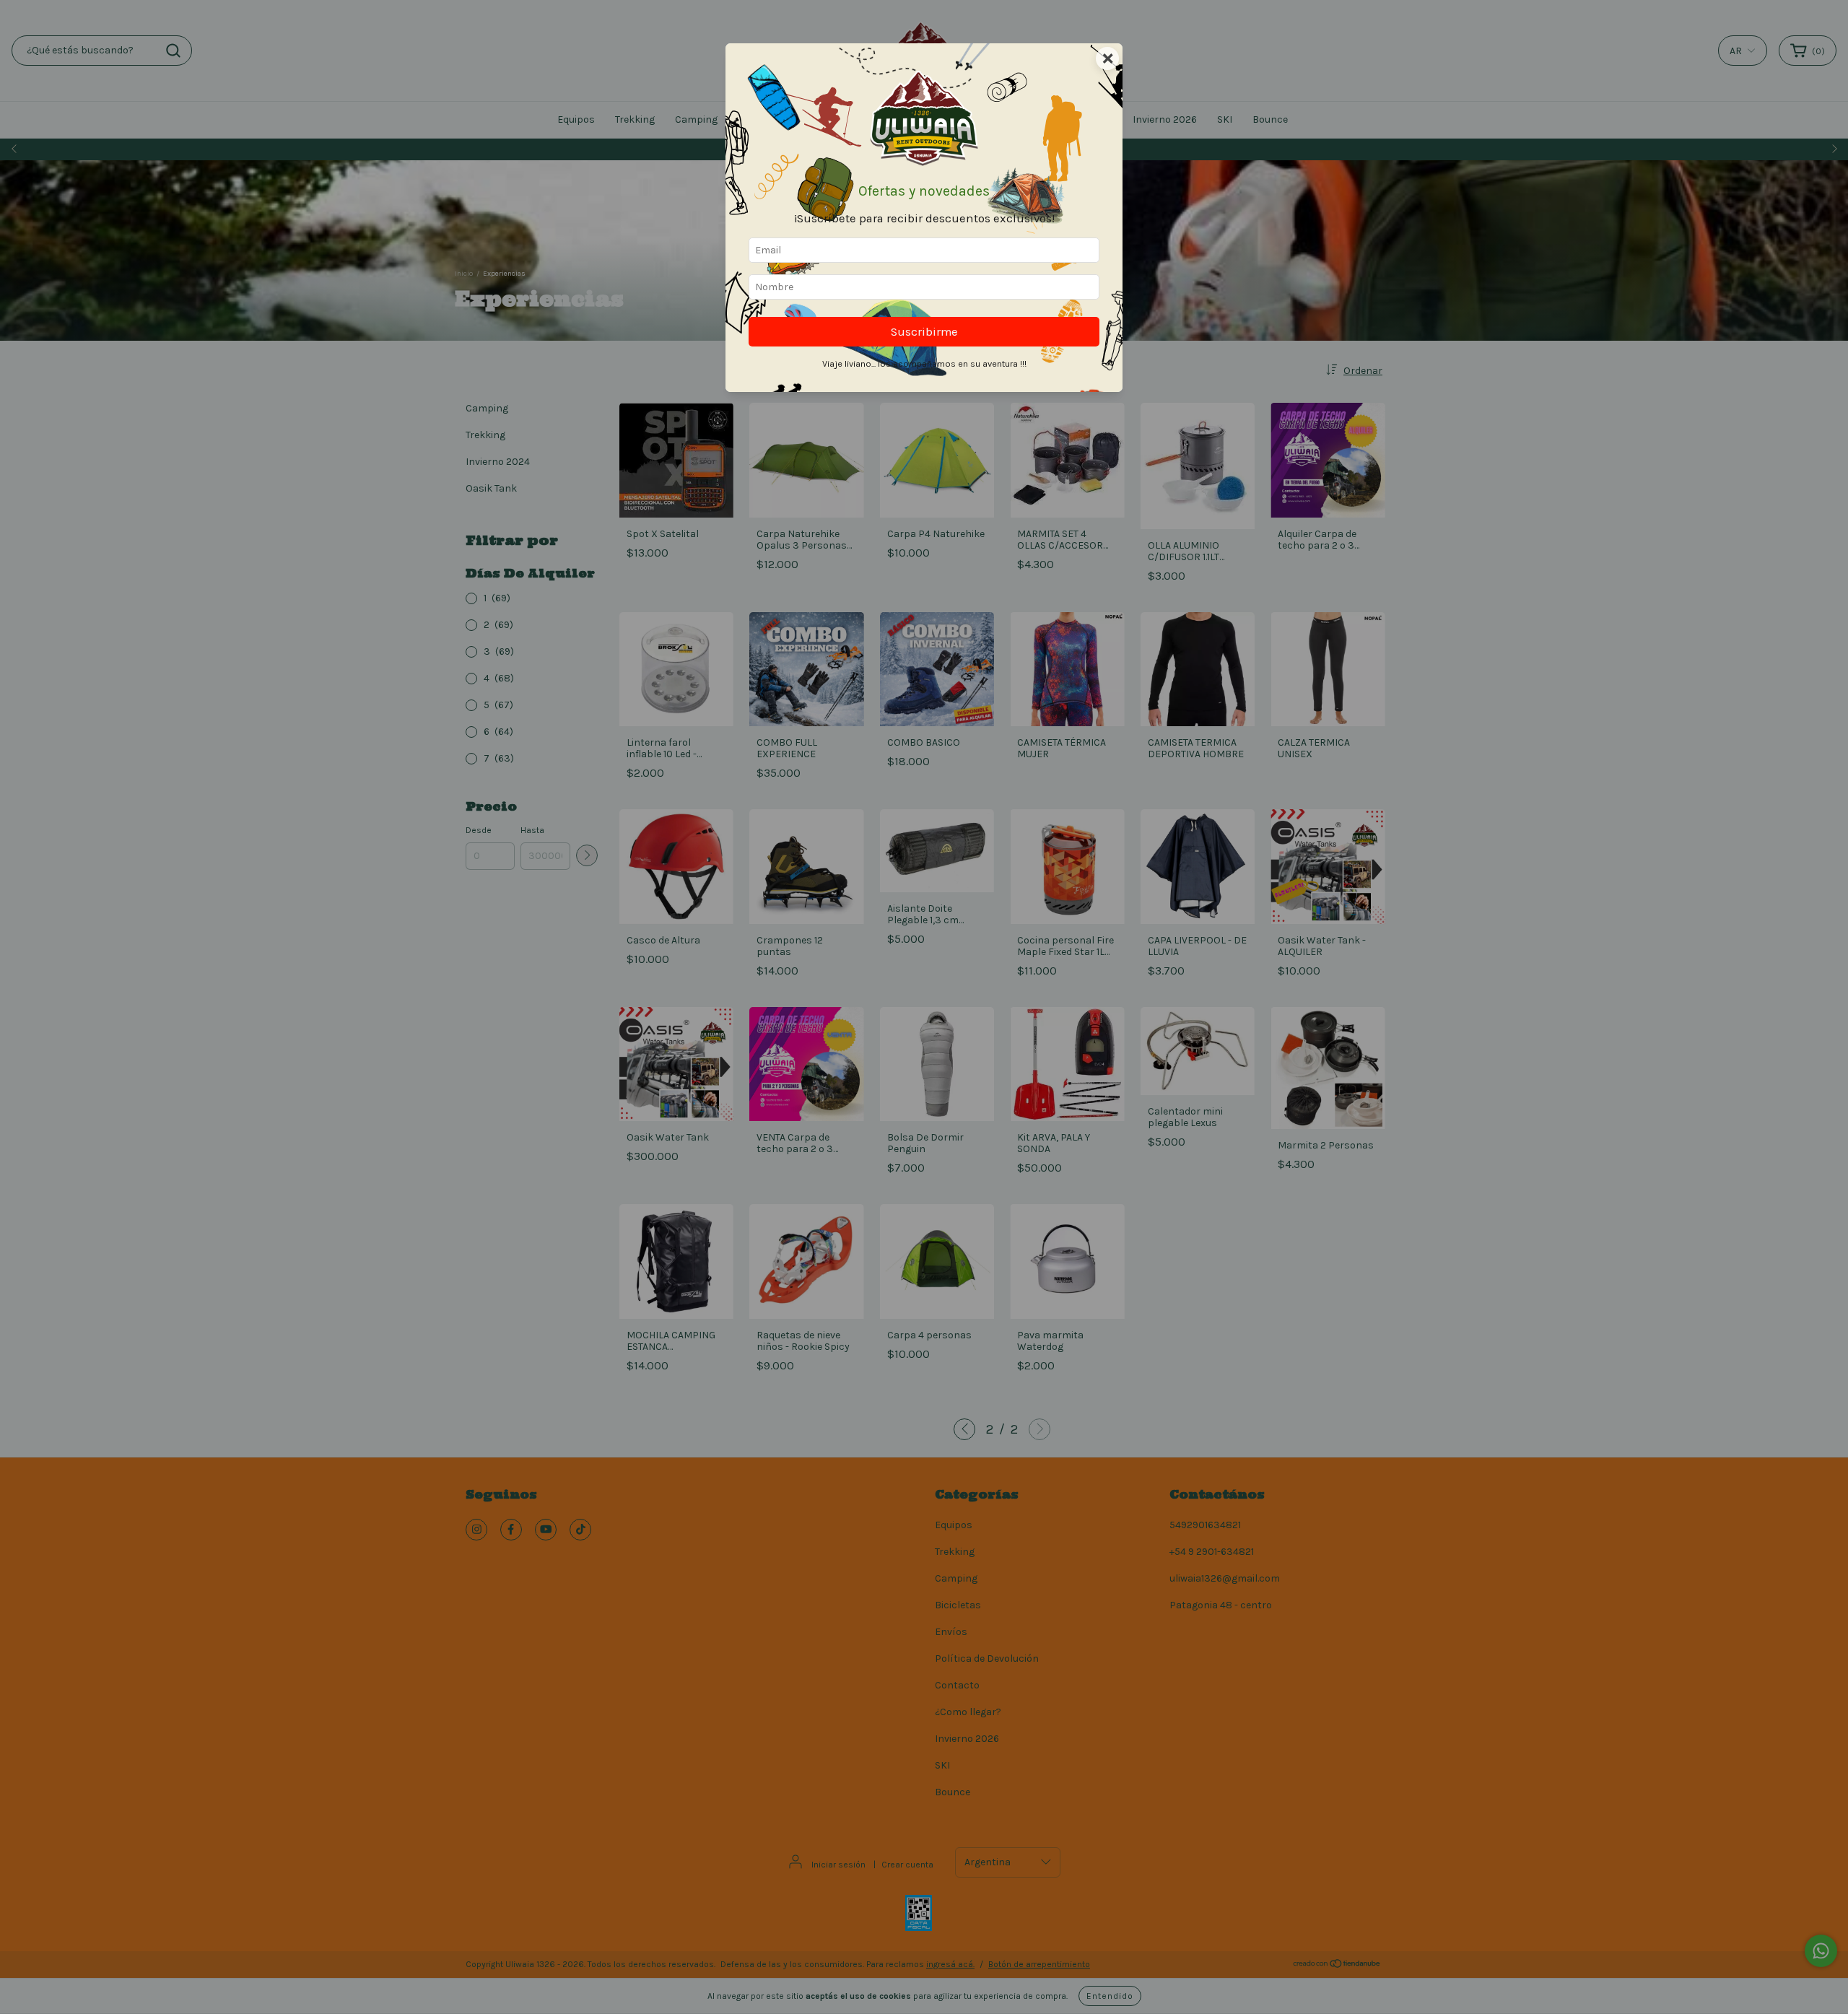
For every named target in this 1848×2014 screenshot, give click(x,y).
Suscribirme (924, 332)
